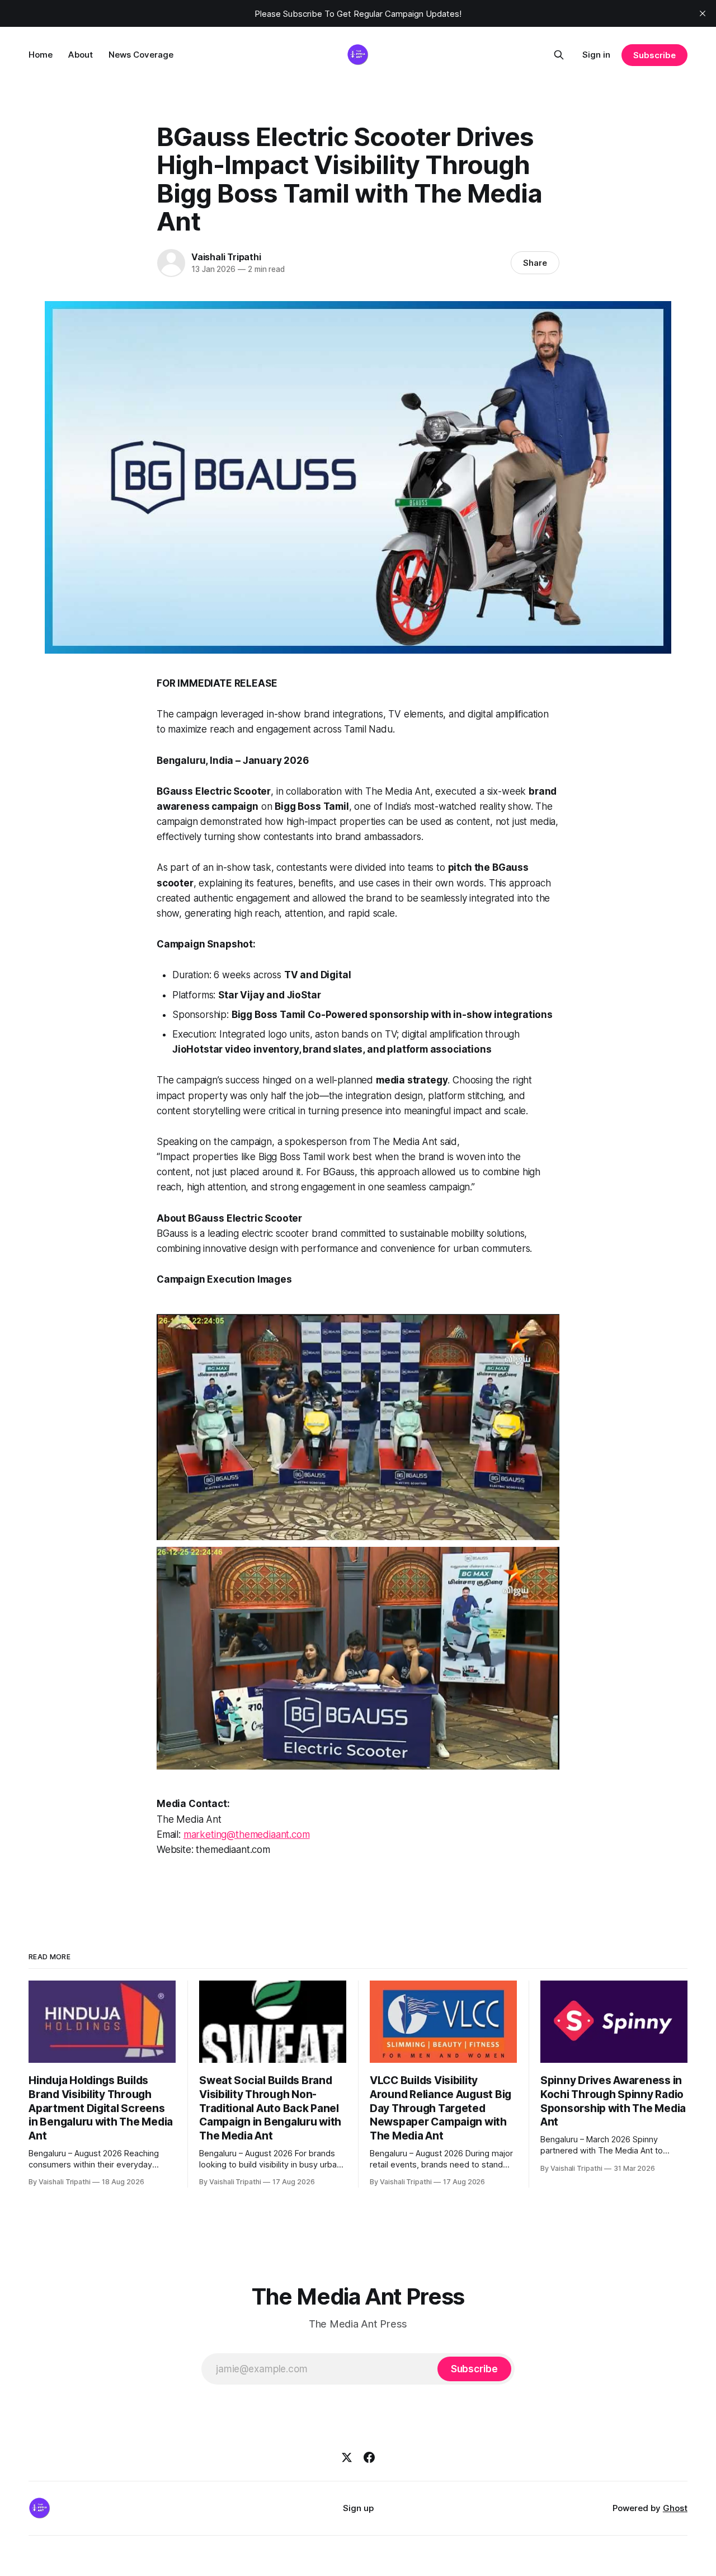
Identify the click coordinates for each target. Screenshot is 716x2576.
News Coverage (141, 55)
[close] (703, 13)
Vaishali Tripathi (226, 257)
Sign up (358, 2508)
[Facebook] (369, 2457)
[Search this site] (559, 55)
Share (535, 263)
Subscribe (654, 55)
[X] (347, 2457)
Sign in (596, 55)
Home (41, 55)
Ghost (675, 2508)
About (81, 55)
